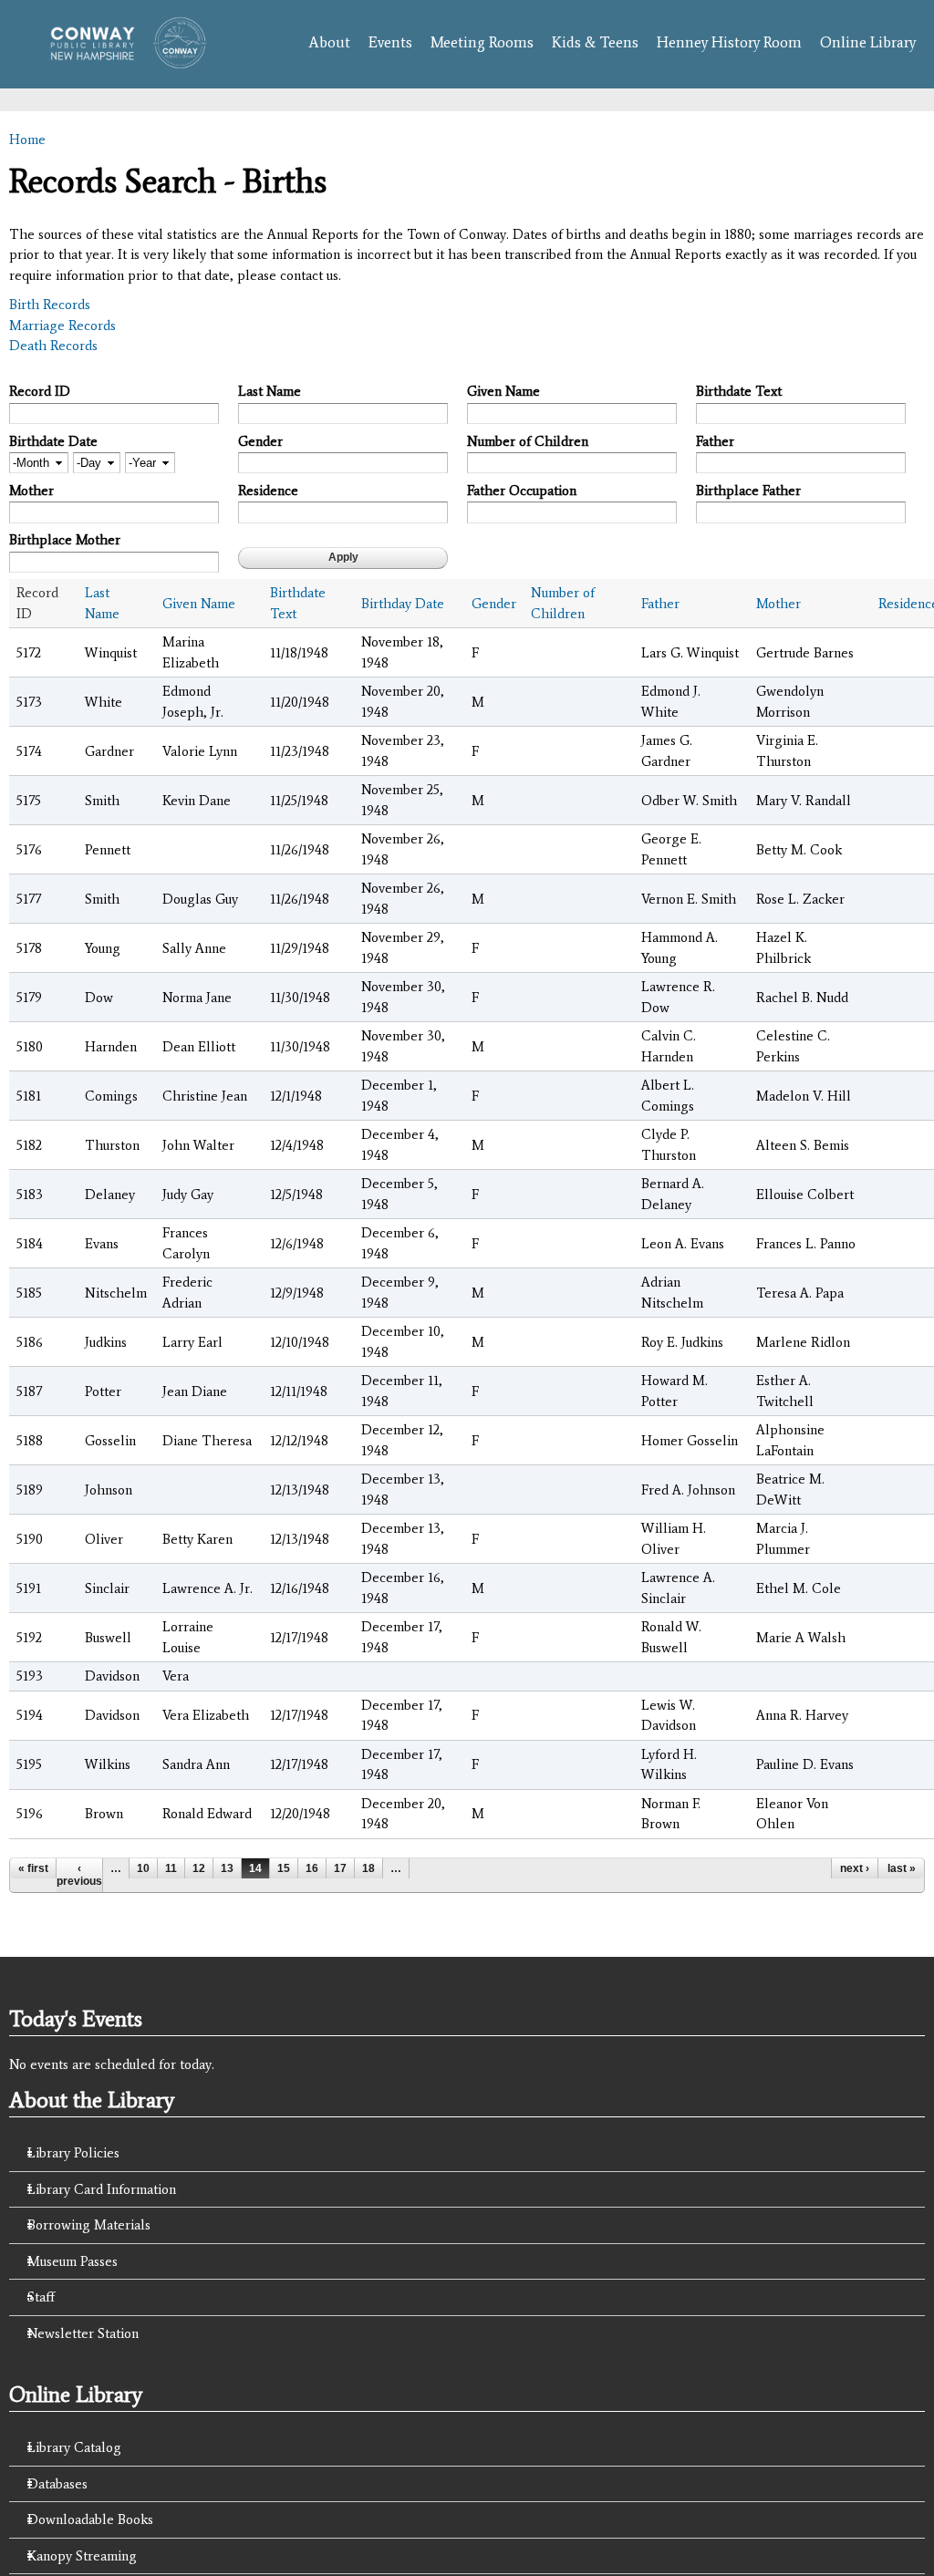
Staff (41, 2297)
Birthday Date (403, 604)
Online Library (868, 42)
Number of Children (528, 441)
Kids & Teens (595, 42)
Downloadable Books (90, 2519)
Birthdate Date (53, 441)
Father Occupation (522, 491)
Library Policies (73, 2153)
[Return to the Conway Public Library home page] (122, 59)
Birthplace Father (748, 491)
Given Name (503, 391)
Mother (31, 491)
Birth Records (50, 305)
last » (902, 1868)
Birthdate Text (739, 391)
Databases (57, 2484)
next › (855, 1868)
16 (312, 1868)
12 (199, 1868)
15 (284, 1868)
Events (390, 42)
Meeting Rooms (482, 42)
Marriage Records (62, 326)
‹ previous (79, 1875)
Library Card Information (102, 2189)
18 (368, 1868)
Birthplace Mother (65, 540)
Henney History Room (729, 42)
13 (227, 1868)
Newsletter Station (83, 2333)
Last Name (270, 391)
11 (171, 1868)
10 (143, 1868)
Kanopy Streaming (82, 2556)
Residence (268, 491)
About (329, 42)
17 (340, 1868)
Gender (260, 441)
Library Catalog (74, 2447)
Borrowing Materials (89, 2225)
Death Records (53, 346)
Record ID (40, 391)
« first (33, 1868)
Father (715, 441)
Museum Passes (73, 2261)
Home (27, 140)
